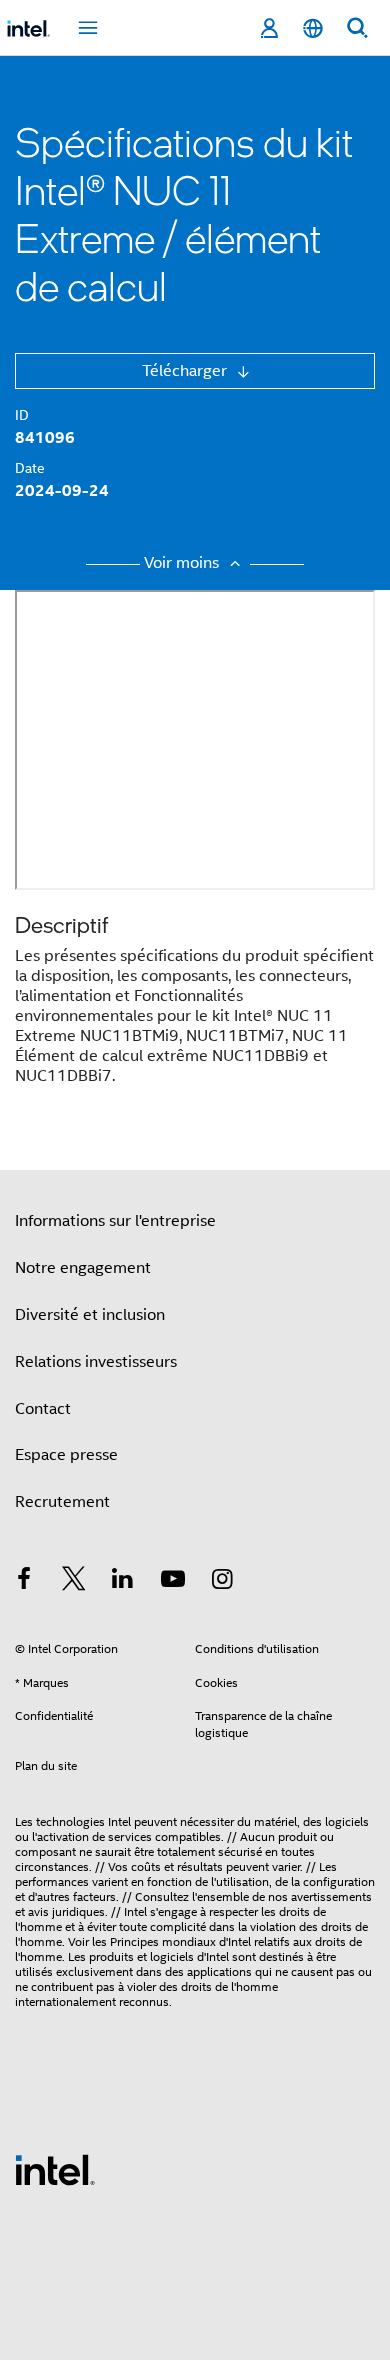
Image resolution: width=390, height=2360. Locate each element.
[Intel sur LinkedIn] (123, 1582)
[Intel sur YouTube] (173, 1582)
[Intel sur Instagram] (222, 1582)
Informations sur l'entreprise (115, 1221)
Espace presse (66, 1455)
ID (22, 415)
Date (30, 468)
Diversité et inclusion (90, 1315)
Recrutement (62, 1502)
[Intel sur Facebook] (24, 1582)
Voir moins (183, 563)
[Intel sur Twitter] (74, 1582)
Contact (43, 1409)
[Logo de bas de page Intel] (55, 2169)
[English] (313, 28)
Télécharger (186, 371)
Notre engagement (83, 1268)
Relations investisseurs (96, 1362)
